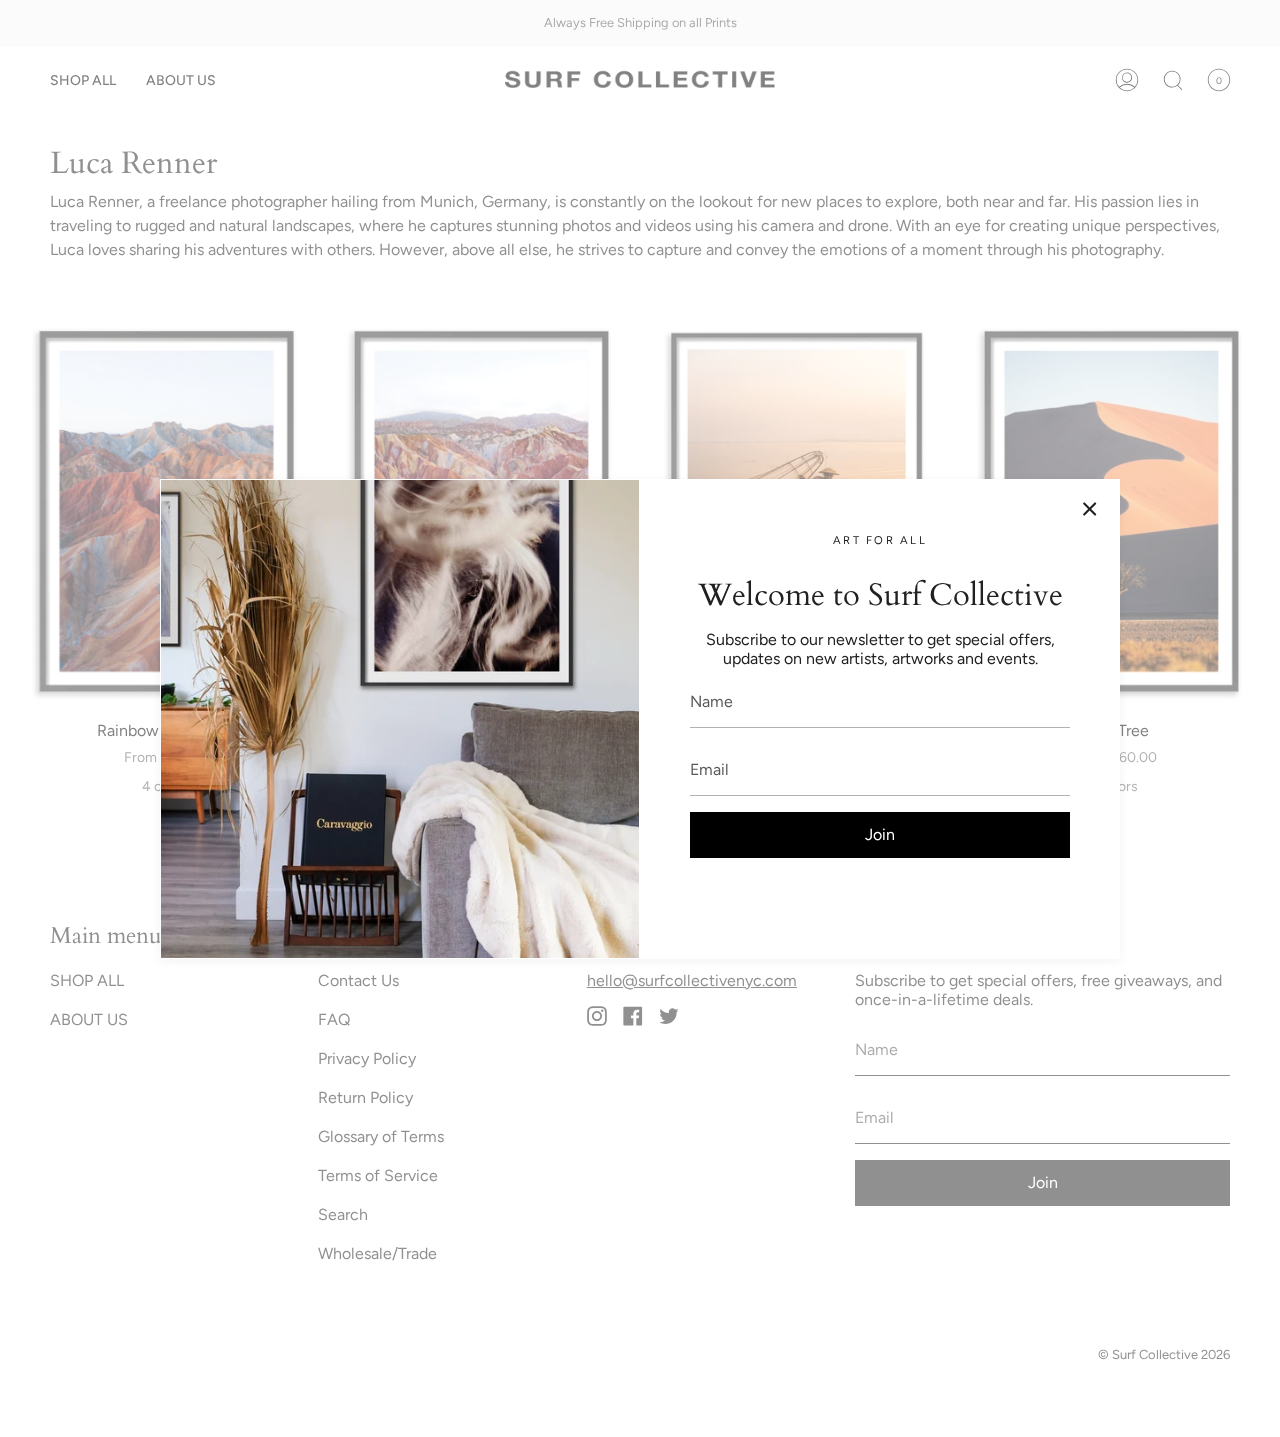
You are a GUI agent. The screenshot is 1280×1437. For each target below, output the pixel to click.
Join (880, 834)
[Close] (1090, 509)
